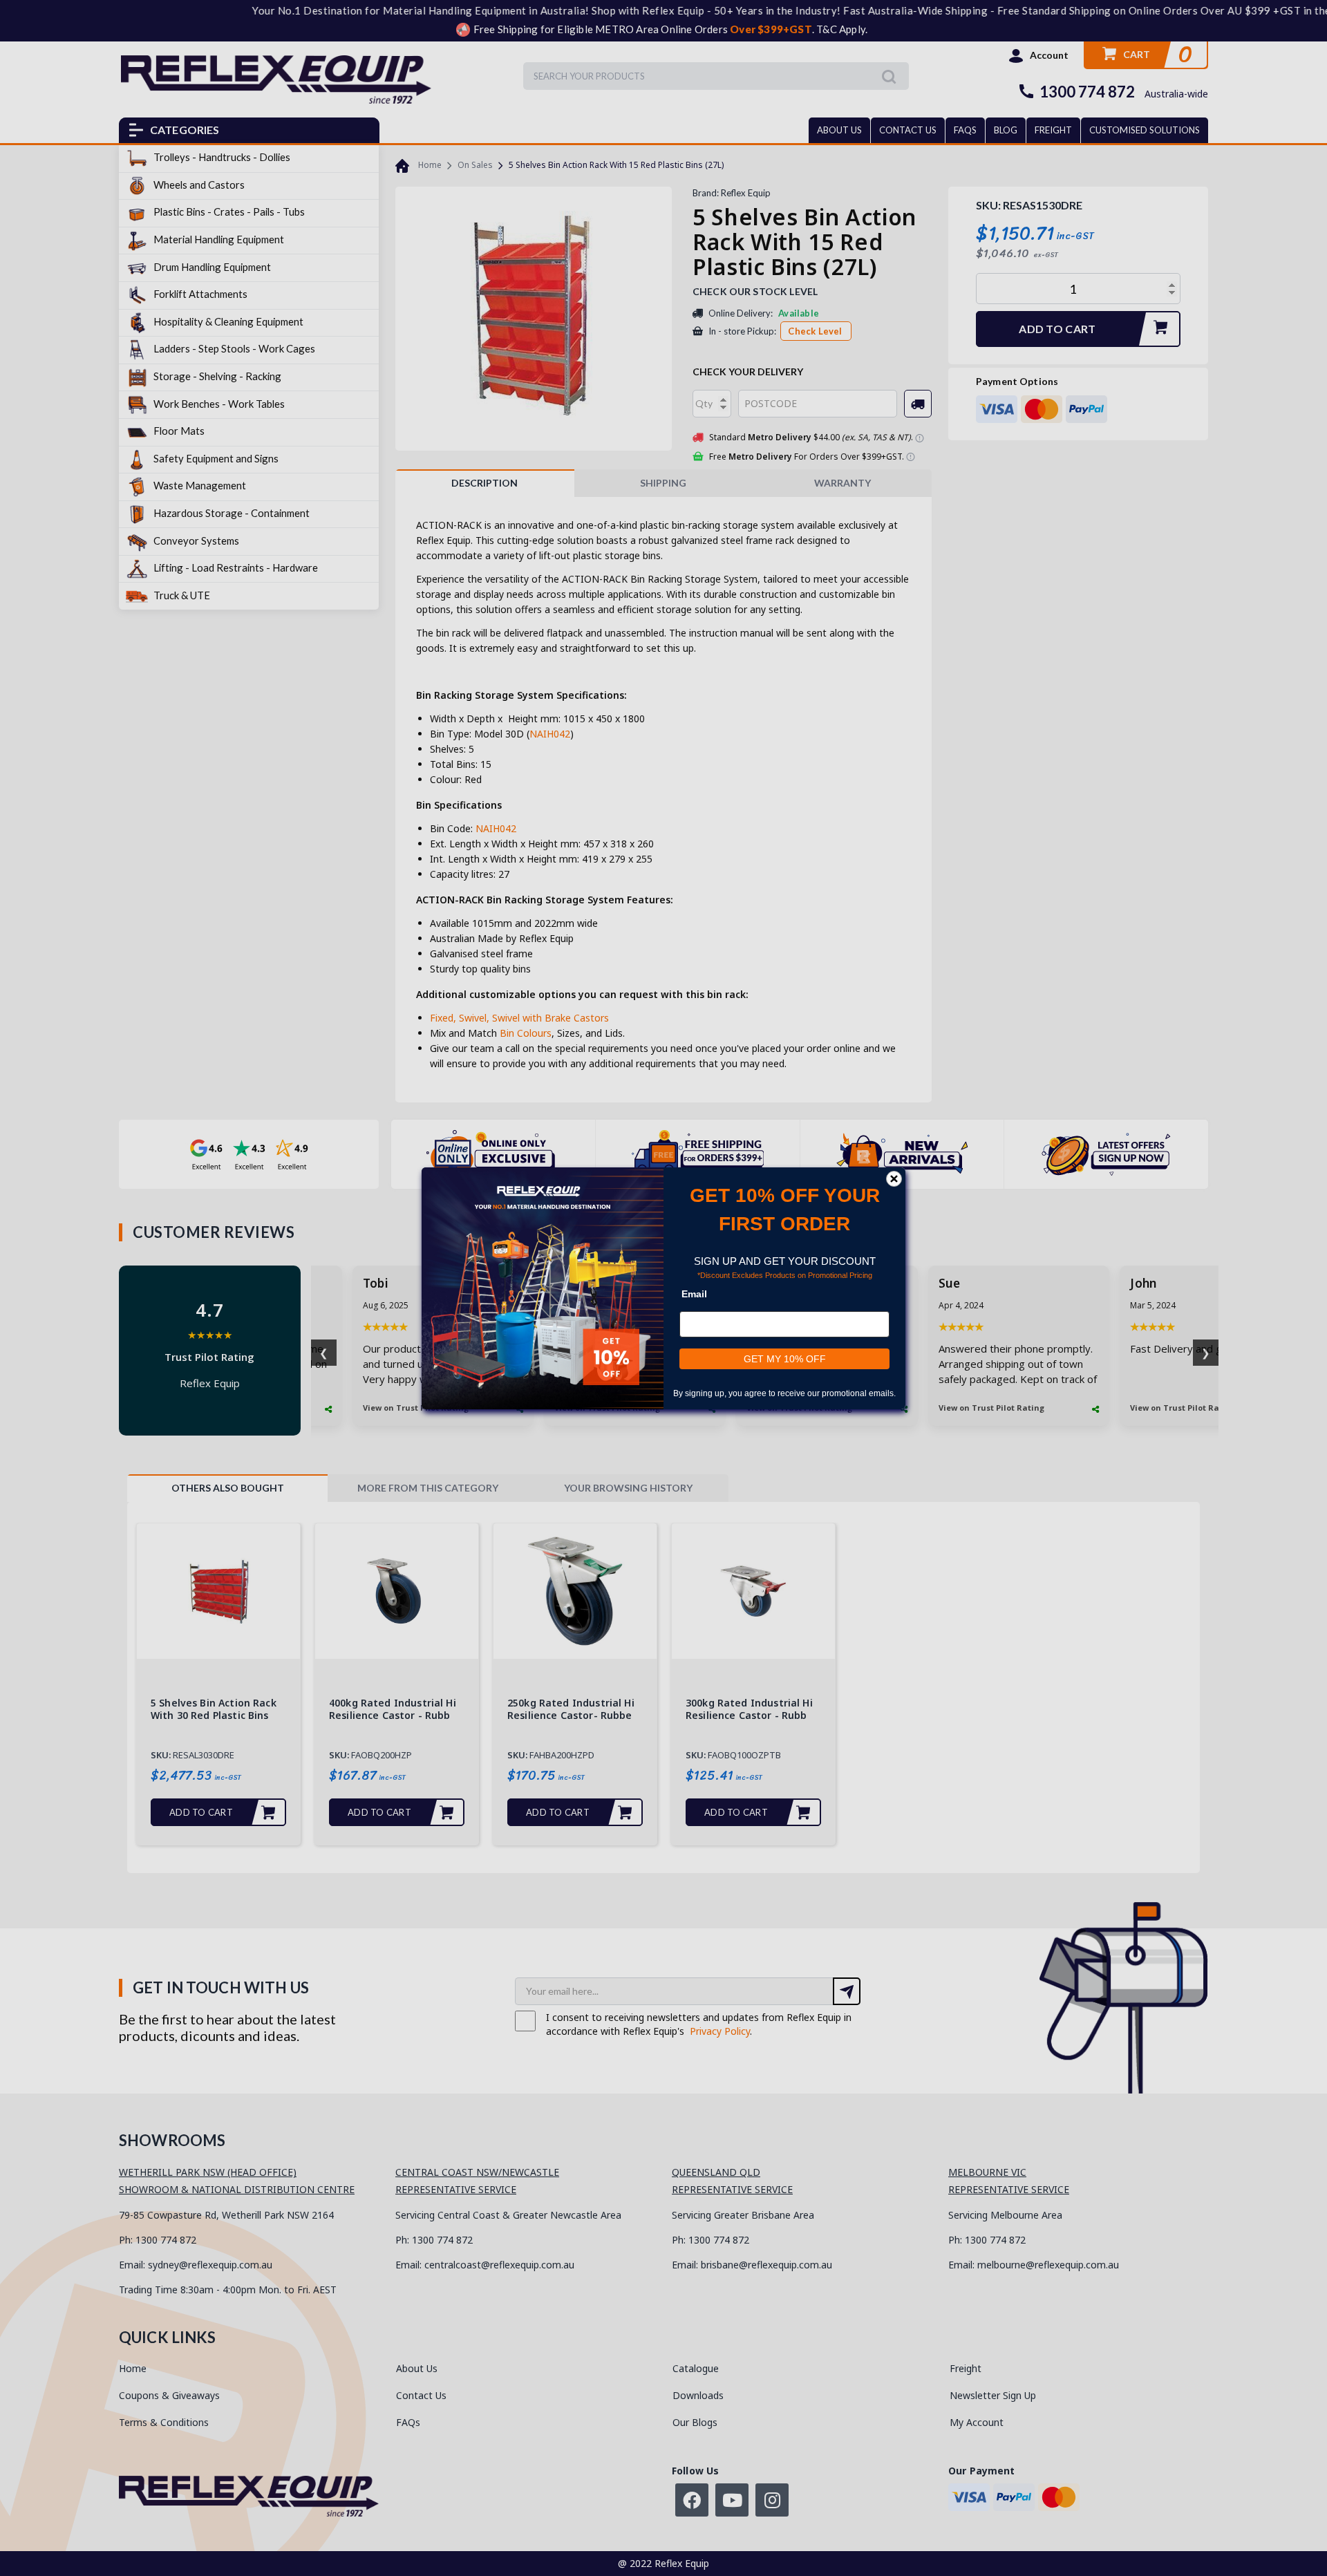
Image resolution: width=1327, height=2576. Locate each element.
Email (694, 1294)
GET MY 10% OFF (785, 1359)
